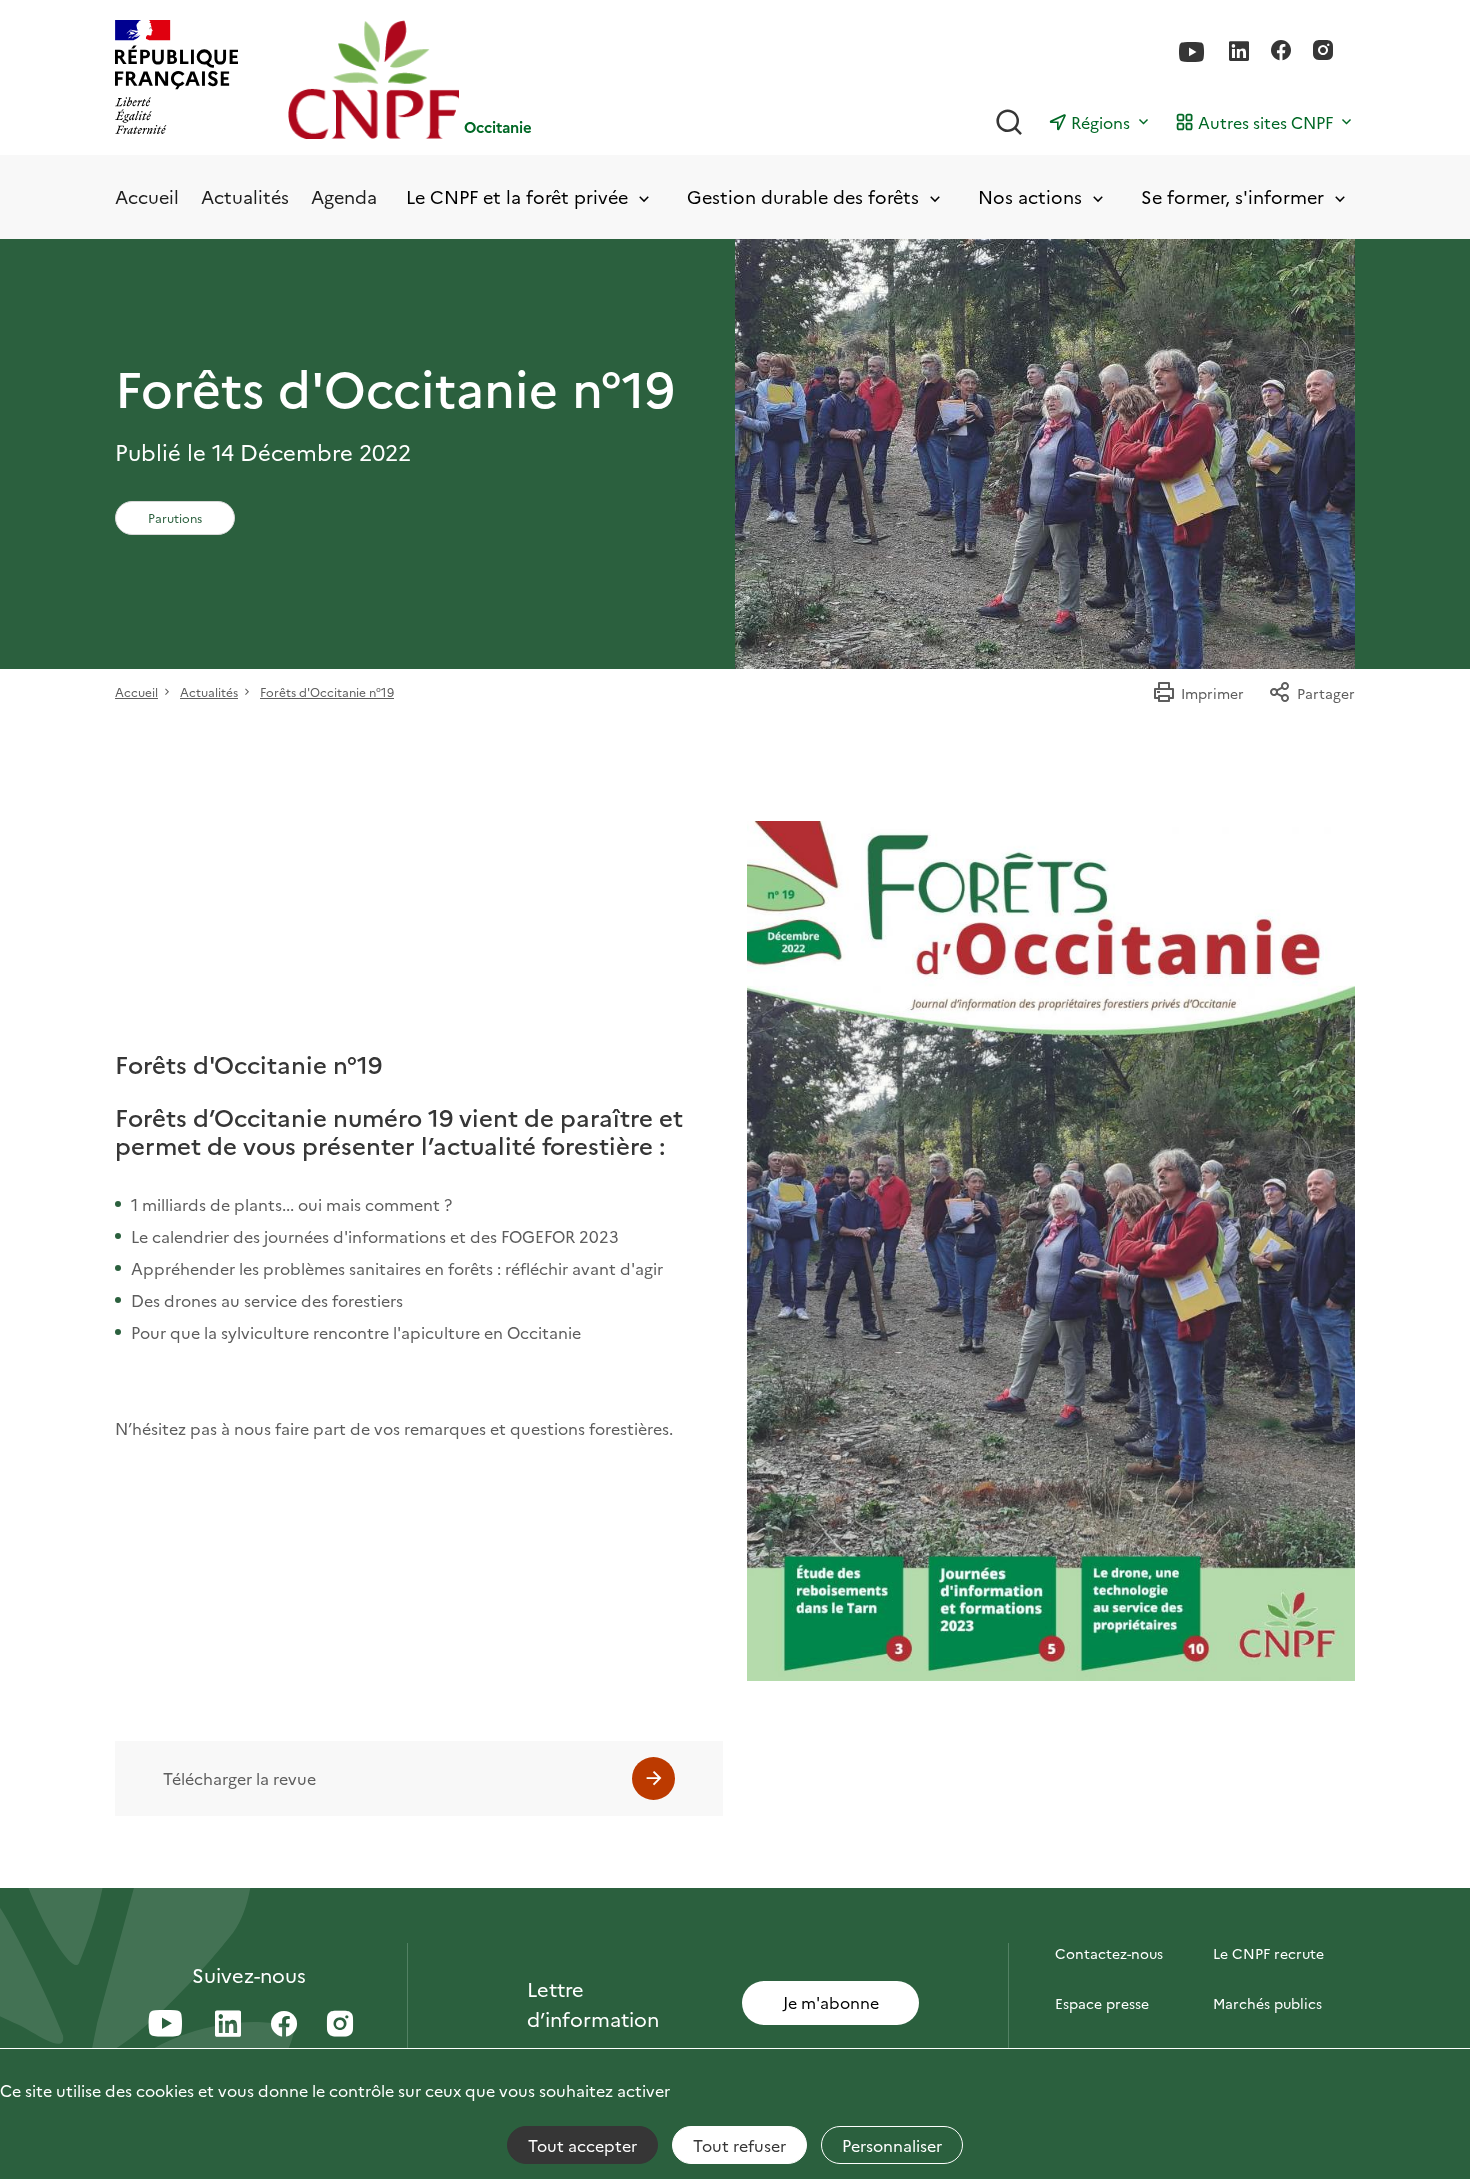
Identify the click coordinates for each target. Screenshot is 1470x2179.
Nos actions (1030, 197)
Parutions (175, 517)
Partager (1326, 693)
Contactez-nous (1109, 1953)
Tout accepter (582, 2145)
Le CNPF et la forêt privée (517, 197)
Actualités (245, 196)
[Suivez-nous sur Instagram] (1323, 52)
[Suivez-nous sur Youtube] (1192, 52)
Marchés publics (1267, 2003)
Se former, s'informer (1232, 197)
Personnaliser (892, 2145)
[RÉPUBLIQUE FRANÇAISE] (176, 79)
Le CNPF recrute (1268, 1953)
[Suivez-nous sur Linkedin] (1239, 52)
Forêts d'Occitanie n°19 (327, 691)
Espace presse (1102, 2003)
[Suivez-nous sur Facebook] (1281, 52)
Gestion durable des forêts (803, 197)
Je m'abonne (831, 2002)
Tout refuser (739, 2145)
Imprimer (1212, 693)
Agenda (344, 196)
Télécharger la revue (239, 1778)
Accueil (147, 196)
